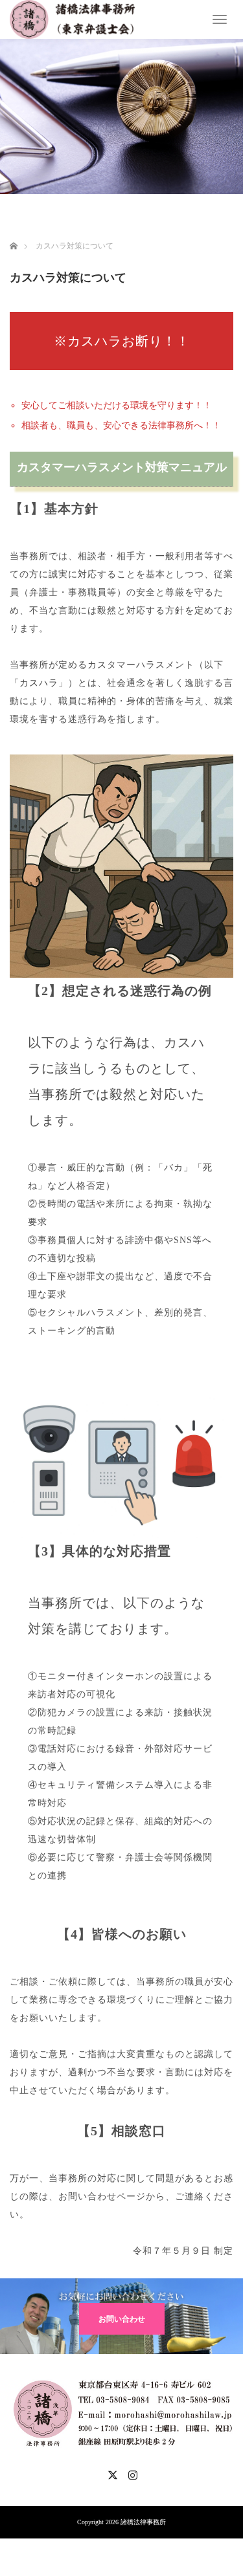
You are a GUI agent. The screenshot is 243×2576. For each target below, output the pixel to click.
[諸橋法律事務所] (73, 18)
